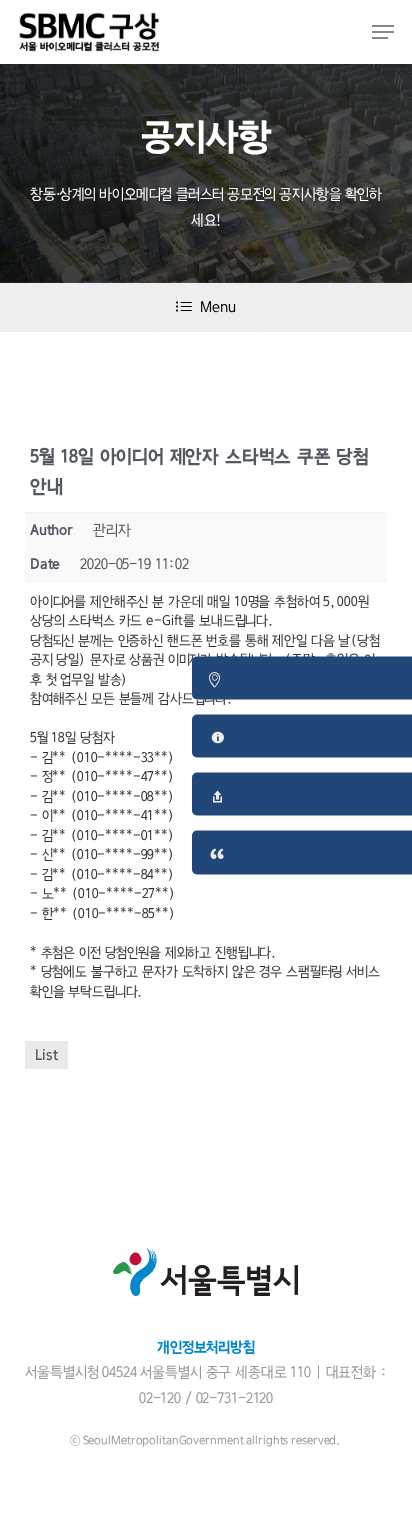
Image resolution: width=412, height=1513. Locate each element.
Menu (217, 307)
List (46, 1055)
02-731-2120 (234, 1398)
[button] (383, 32)
